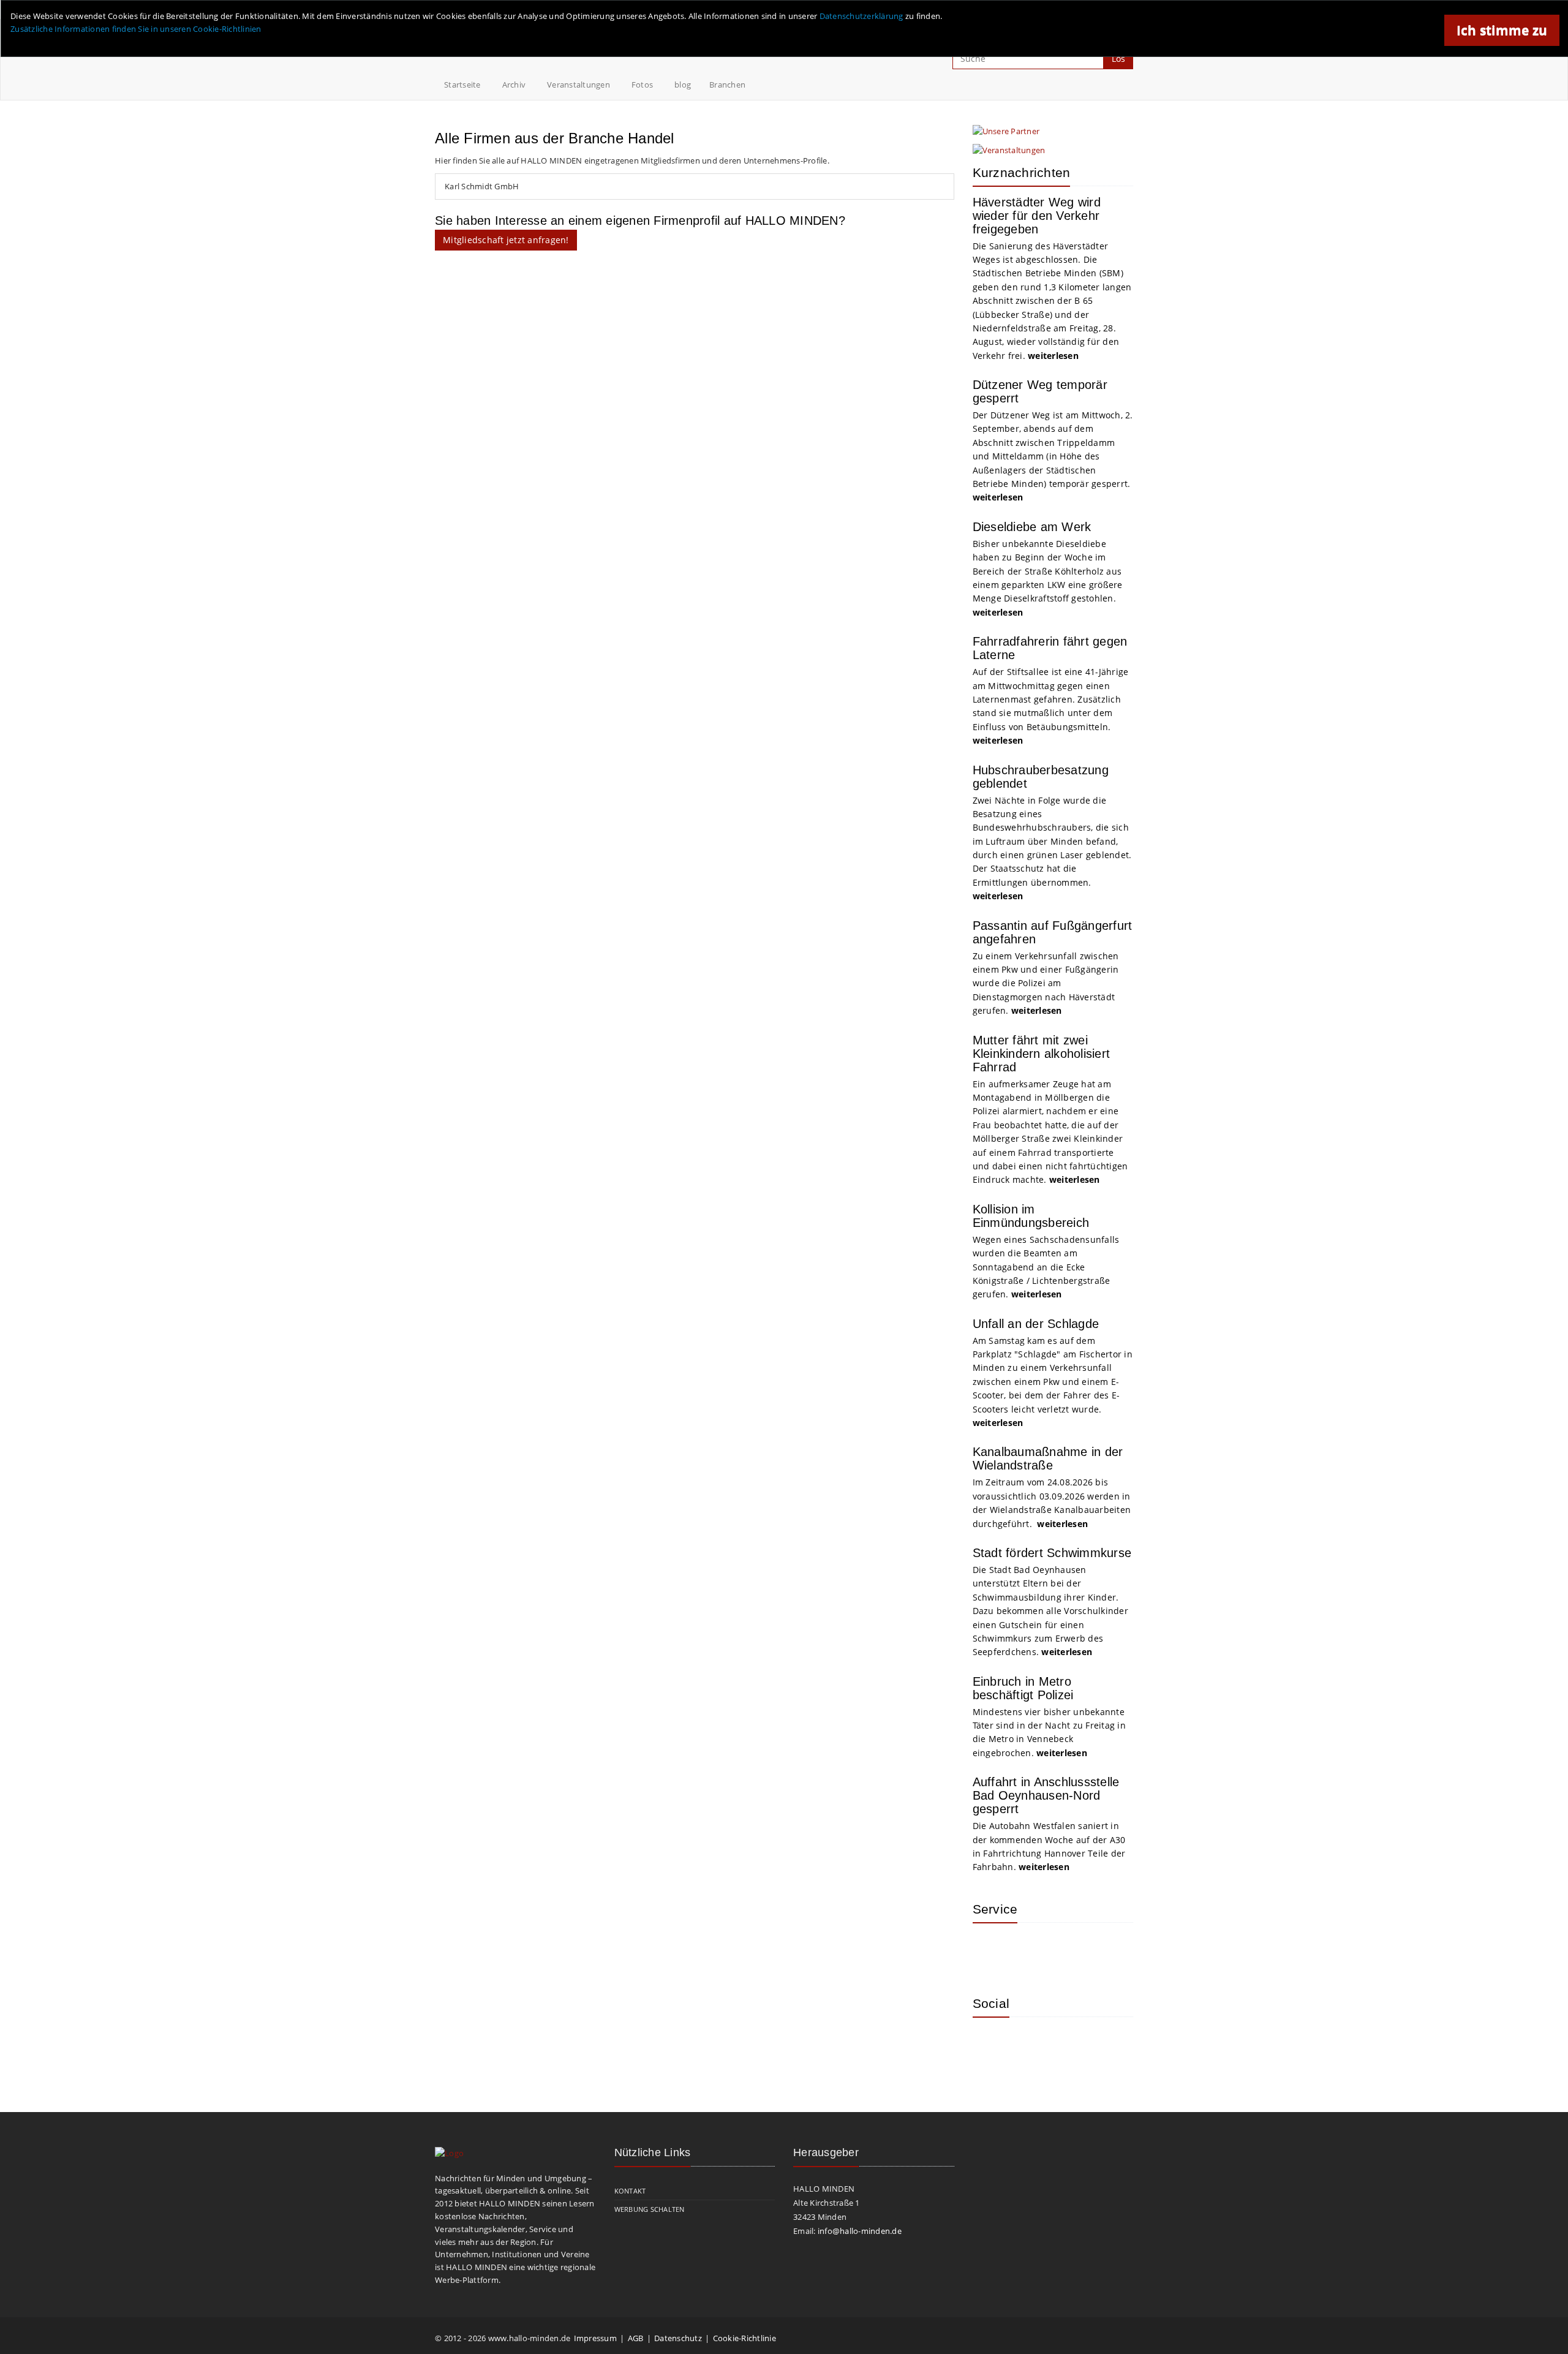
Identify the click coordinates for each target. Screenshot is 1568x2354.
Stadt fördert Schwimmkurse (1052, 1553)
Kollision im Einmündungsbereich (1031, 1216)
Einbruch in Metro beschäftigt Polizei (1023, 1688)
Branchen (727, 85)
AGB (636, 2338)
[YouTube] (1071, 2045)
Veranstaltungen (579, 85)
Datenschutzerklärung (861, 16)
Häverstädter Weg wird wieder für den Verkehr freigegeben (1037, 216)
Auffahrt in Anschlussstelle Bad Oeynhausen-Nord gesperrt (1046, 1795)
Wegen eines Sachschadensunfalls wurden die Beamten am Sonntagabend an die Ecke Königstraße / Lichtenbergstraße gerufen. (1046, 1267)
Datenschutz (678, 2338)
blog (683, 85)
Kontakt (630, 2191)
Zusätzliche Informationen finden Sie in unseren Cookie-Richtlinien (136, 29)
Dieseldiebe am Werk (1032, 527)
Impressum (595, 2338)
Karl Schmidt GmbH (482, 186)
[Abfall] (1071, 1950)
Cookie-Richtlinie (744, 2338)
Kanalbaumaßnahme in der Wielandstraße (1048, 1458)
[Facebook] (1031, 2045)
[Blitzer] (1031, 1950)
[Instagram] (991, 2045)
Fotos (642, 85)
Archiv (514, 85)
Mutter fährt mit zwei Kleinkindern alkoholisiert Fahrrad (1042, 1054)
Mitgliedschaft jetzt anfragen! (506, 240)
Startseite (462, 85)
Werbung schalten (650, 2209)
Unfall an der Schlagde (1036, 1324)
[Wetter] (991, 1950)
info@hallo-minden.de (860, 2231)
